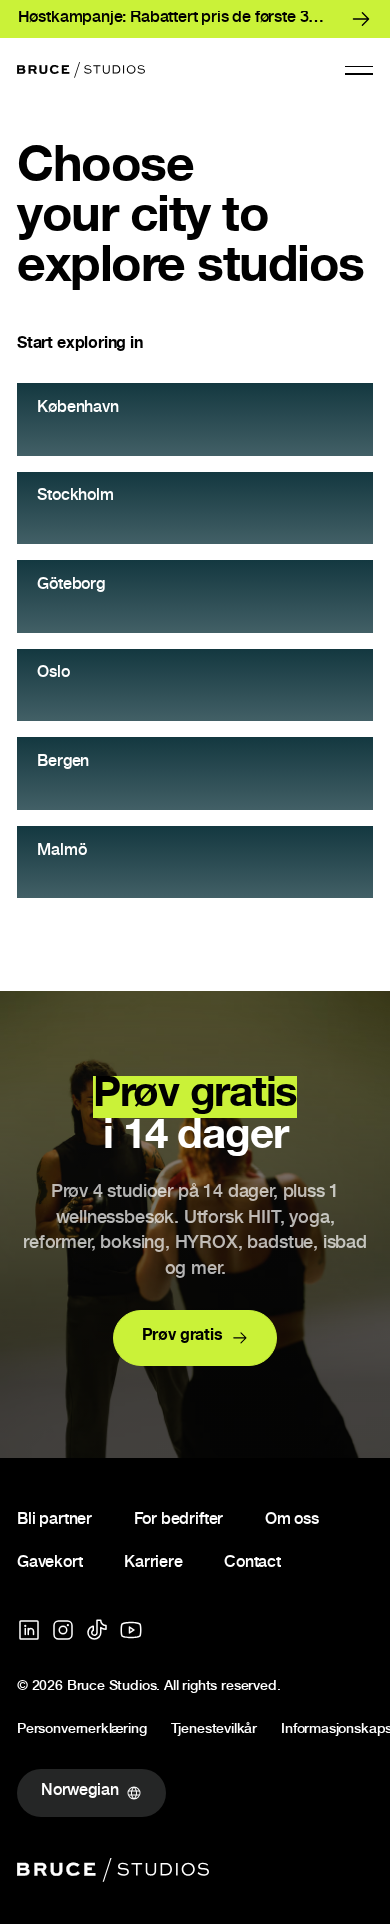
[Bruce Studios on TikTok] (97, 1630)
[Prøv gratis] (195, 1338)
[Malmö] (195, 862)
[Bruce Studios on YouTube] (131, 1630)
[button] (359, 70)
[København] (195, 419)
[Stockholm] (195, 508)
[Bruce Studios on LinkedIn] (29, 1630)
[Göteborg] (195, 596)
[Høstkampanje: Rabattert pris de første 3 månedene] (195, 19)
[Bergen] (195, 773)
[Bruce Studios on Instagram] (63, 1630)
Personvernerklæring (82, 1731)
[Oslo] (195, 685)
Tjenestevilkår (214, 1731)
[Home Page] (81, 70)
